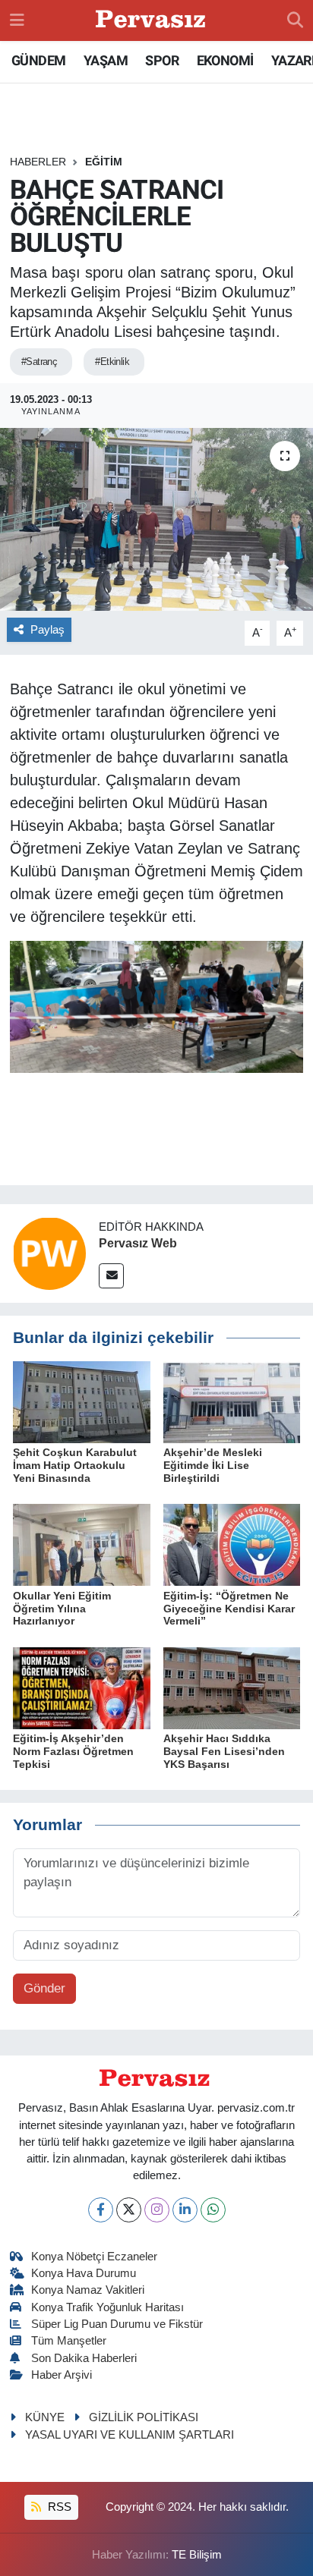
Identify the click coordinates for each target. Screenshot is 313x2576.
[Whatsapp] (213, 2210)
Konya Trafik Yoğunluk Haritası (107, 2307)
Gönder (44, 1988)
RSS (58, 2507)
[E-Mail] (111, 1276)
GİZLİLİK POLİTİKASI (144, 2417)
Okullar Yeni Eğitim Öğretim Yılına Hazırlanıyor (62, 1609)
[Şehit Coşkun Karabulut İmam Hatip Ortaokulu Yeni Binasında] (82, 1401)
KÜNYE (45, 2417)
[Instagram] (157, 2210)
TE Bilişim (197, 2555)
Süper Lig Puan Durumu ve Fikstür (117, 2324)
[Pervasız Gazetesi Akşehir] (153, 21)
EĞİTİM (104, 162)
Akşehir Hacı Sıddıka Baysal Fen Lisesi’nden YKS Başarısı (224, 1751)
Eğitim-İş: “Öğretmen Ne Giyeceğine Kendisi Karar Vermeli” (229, 1609)
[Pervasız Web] (49, 1253)
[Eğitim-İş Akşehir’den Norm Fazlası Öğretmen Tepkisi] (82, 1687)
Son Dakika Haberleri (84, 2358)
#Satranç (40, 362)
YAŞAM (106, 60)
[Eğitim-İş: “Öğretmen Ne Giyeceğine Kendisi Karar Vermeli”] (232, 1544)
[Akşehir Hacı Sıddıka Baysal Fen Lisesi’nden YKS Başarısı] (232, 1687)
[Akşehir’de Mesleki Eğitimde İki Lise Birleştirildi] (232, 1401)
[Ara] (295, 20)
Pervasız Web (138, 1243)
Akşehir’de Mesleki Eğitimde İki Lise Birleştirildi (213, 1465)
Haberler (38, 162)
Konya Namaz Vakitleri (88, 2290)
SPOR (162, 60)
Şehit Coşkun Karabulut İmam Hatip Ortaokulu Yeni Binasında (75, 1465)
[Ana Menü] (17, 20)
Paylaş (47, 630)
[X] (129, 2210)
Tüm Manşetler (69, 2341)
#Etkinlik (112, 362)
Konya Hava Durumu (84, 2273)
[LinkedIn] (185, 2210)
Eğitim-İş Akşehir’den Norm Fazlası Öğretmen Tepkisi (73, 1751)
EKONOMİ (225, 60)
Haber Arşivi (62, 2375)
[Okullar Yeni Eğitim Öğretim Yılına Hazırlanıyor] (82, 1544)
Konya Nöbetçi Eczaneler (94, 2257)
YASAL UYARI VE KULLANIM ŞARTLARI (130, 2435)
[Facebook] (101, 2210)
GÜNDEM (38, 60)
